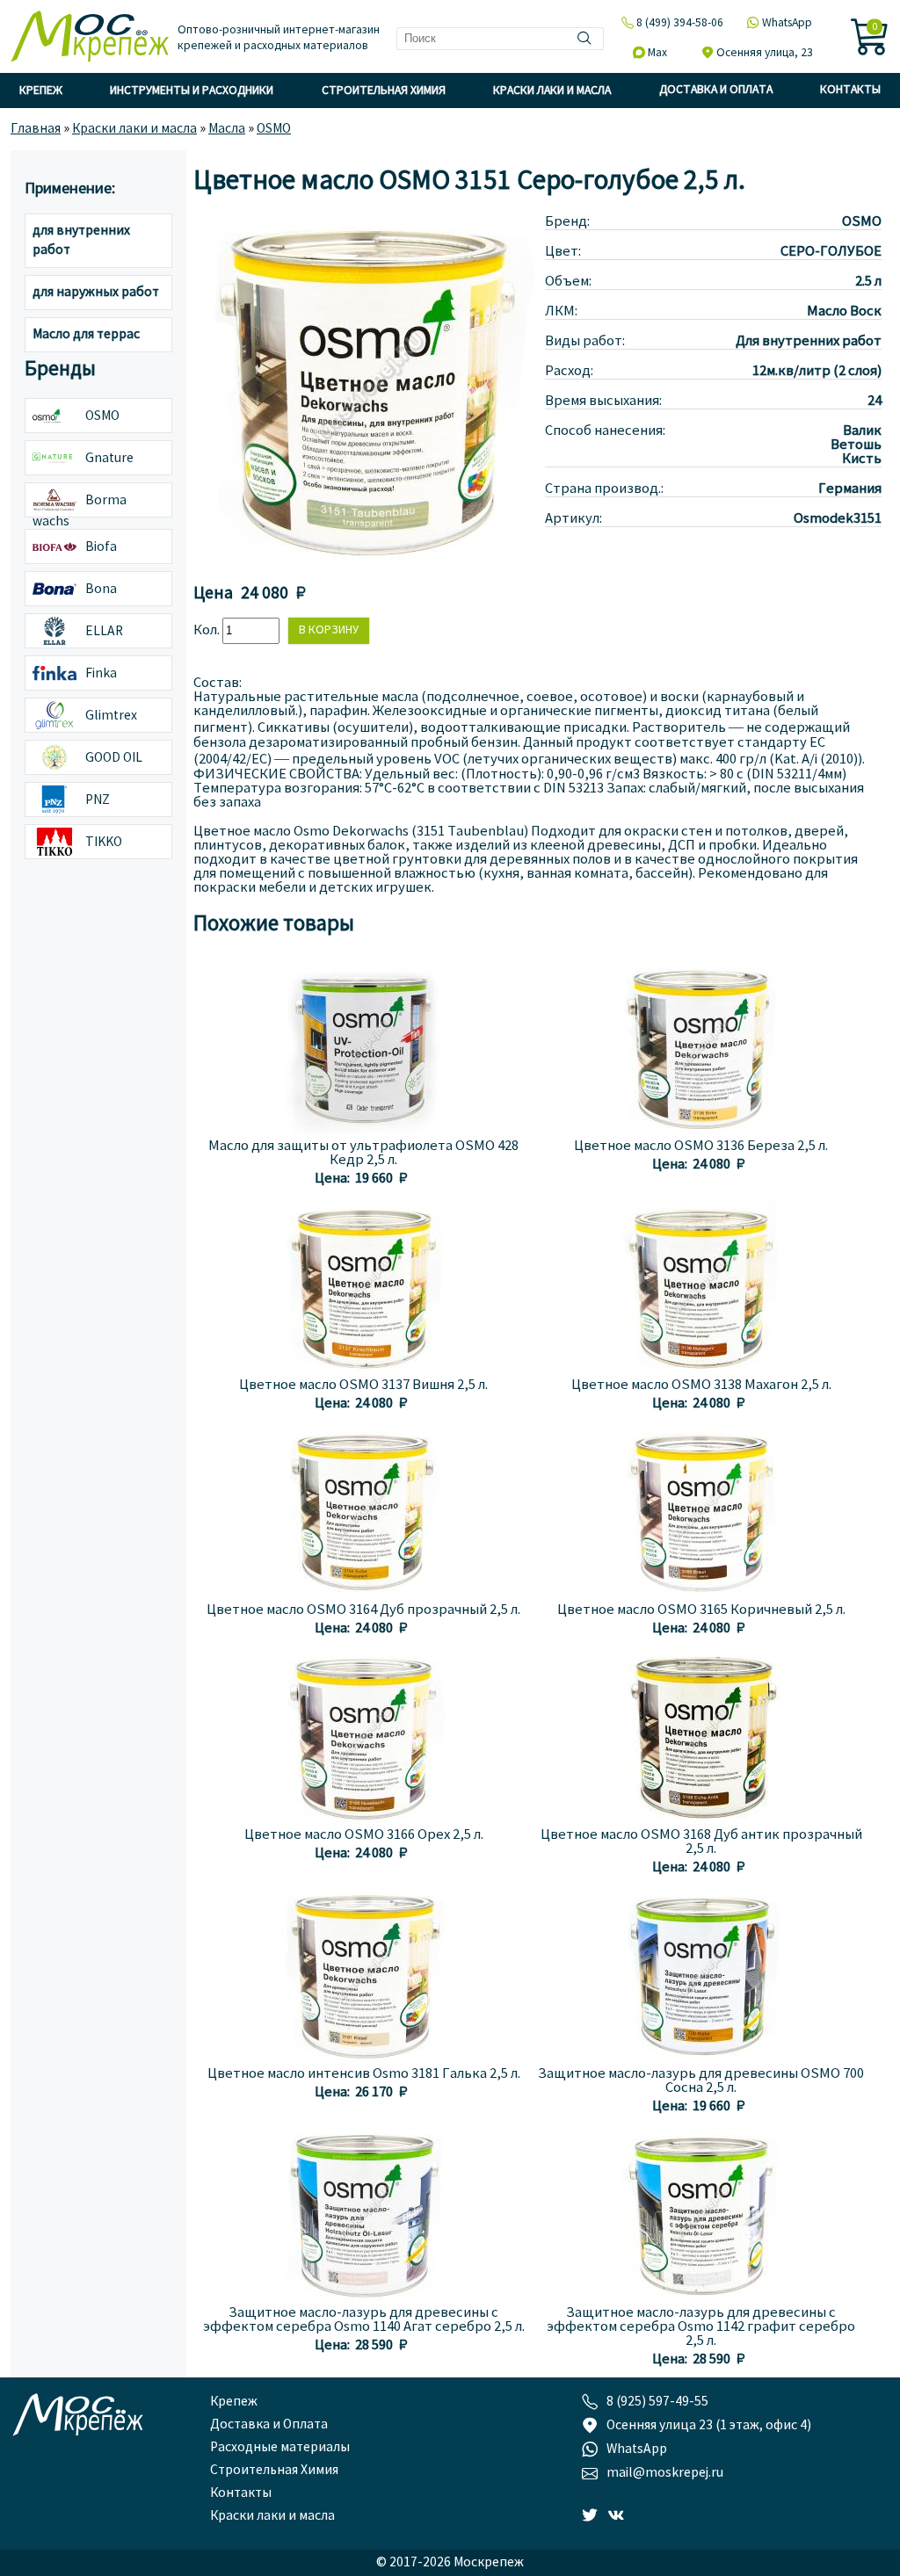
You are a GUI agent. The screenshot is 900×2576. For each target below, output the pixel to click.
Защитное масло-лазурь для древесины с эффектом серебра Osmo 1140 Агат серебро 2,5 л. (364, 2320)
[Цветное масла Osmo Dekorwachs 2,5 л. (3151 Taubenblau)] (369, 563)
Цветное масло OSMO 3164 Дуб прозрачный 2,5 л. (363, 1610)
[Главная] (90, 38)
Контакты (850, 90)
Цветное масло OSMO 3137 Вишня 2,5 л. (363, 1386)
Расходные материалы (280, 2448)
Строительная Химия (384, 91)
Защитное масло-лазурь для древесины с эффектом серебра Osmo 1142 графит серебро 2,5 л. (701, 2327)
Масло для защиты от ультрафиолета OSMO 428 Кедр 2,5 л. (363, 1154)
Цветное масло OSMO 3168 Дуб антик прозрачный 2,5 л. (701, 1842)
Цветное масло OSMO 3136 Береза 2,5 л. (701, 1147)
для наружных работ (96, 293)
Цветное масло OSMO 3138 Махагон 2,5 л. (701, 1386)
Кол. (208, 631)
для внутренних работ (81, 241)
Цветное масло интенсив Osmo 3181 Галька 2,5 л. (364, 2074)
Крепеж (41, 91)
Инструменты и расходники (192, 91)
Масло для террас (86, 335)
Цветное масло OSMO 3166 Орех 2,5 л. (364, 1835)
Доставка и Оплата (716, 90)
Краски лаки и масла (552, 91)
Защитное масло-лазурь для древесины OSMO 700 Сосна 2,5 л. (701, 2081)
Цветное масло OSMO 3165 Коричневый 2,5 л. (701, 1610)
